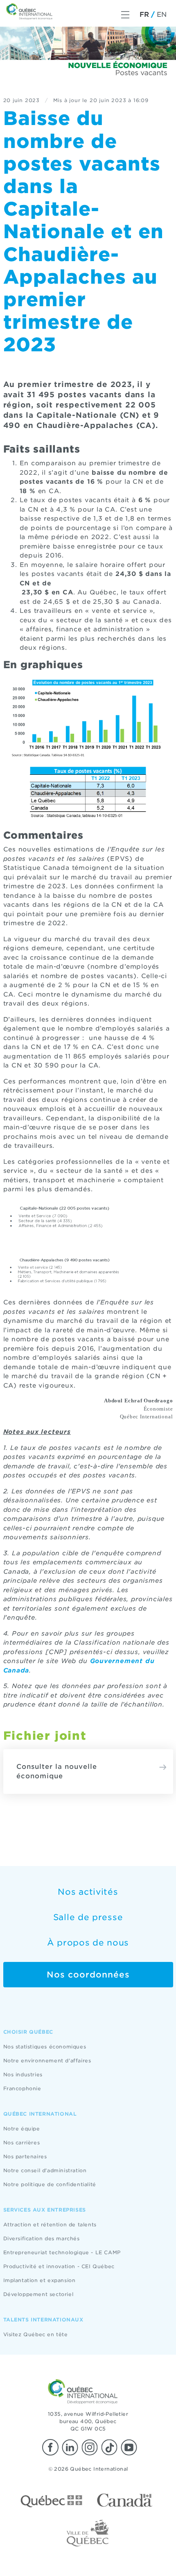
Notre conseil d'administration (45, 2170)
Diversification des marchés (42, 2238)
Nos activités (88, 1892)
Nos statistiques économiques (45, 2047)
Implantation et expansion (39, 2280)
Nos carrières (22, 2142)
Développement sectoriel (38, 2294)
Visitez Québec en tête (36, 2334)
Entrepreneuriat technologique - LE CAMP (62, 2252)
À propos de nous (88, 1943)
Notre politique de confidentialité (50, 2184)
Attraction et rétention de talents (50, 2224)
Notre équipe (22, 2129)
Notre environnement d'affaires (47, 2061)
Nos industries (23, 2074)
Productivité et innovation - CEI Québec (59, 2266)
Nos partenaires (25, 2156)
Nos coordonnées (88, 1975)
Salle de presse (88, 1917)
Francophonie (22, 2088)
